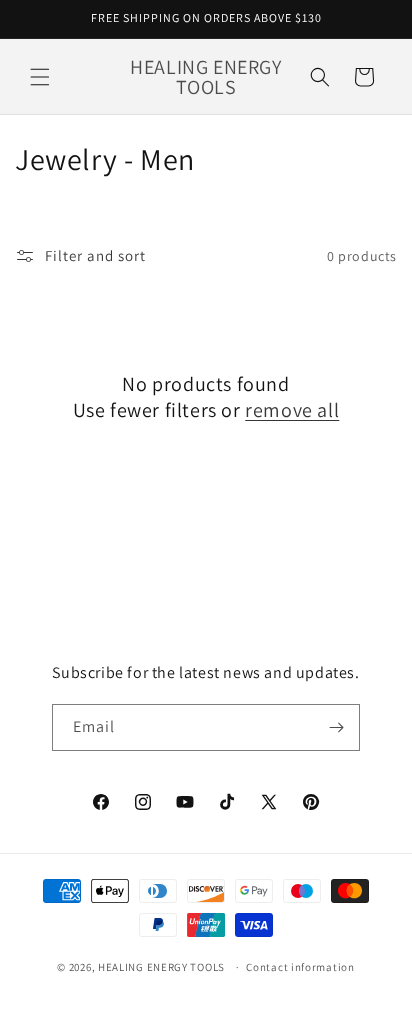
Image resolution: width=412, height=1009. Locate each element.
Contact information (300, 967)
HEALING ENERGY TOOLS (161, 967)
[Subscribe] (337, 727)
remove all (292, 410)
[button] (40, 77)
